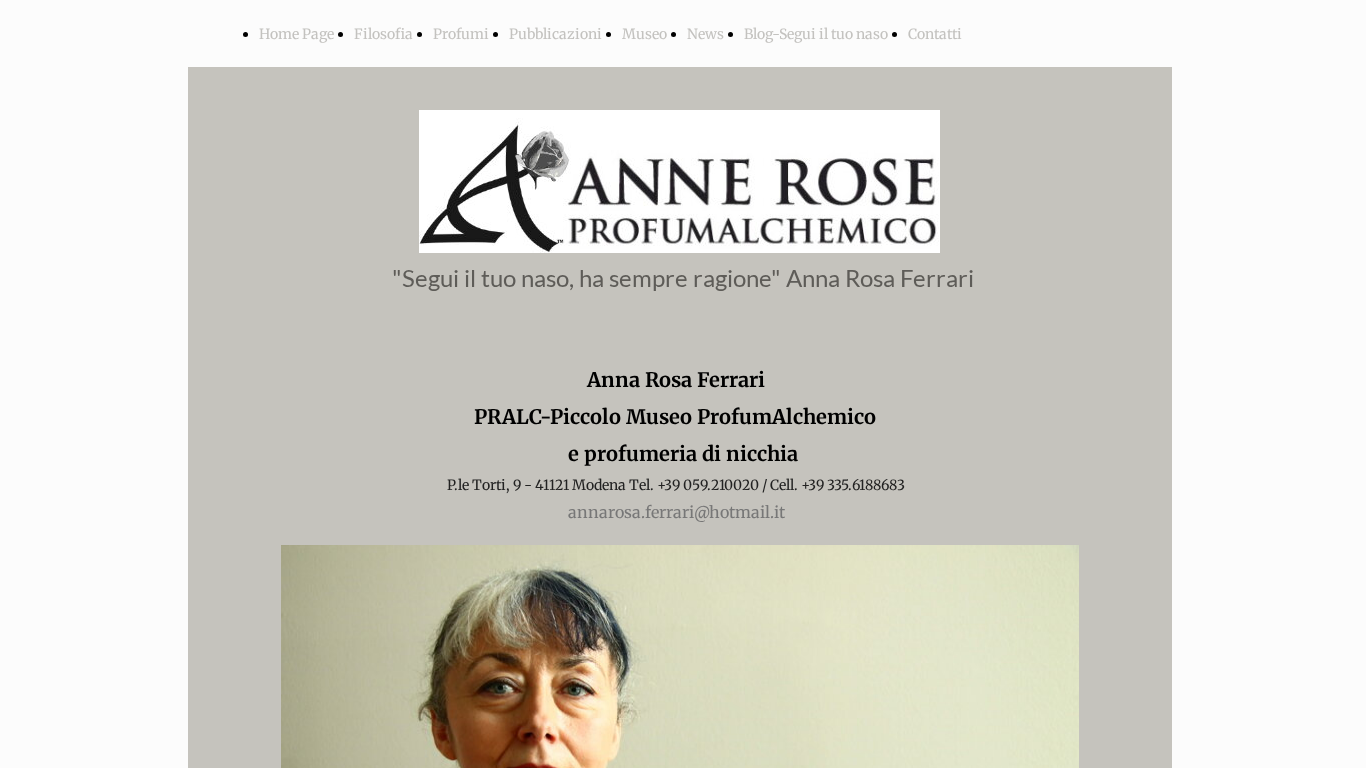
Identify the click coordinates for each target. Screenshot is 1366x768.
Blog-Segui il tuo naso (816, 34)
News (705, 34)
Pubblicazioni (555, 34)
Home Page (296, 34)
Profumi (461, 34)
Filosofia (383, 34)
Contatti (935, 34)
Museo (644, 34)
